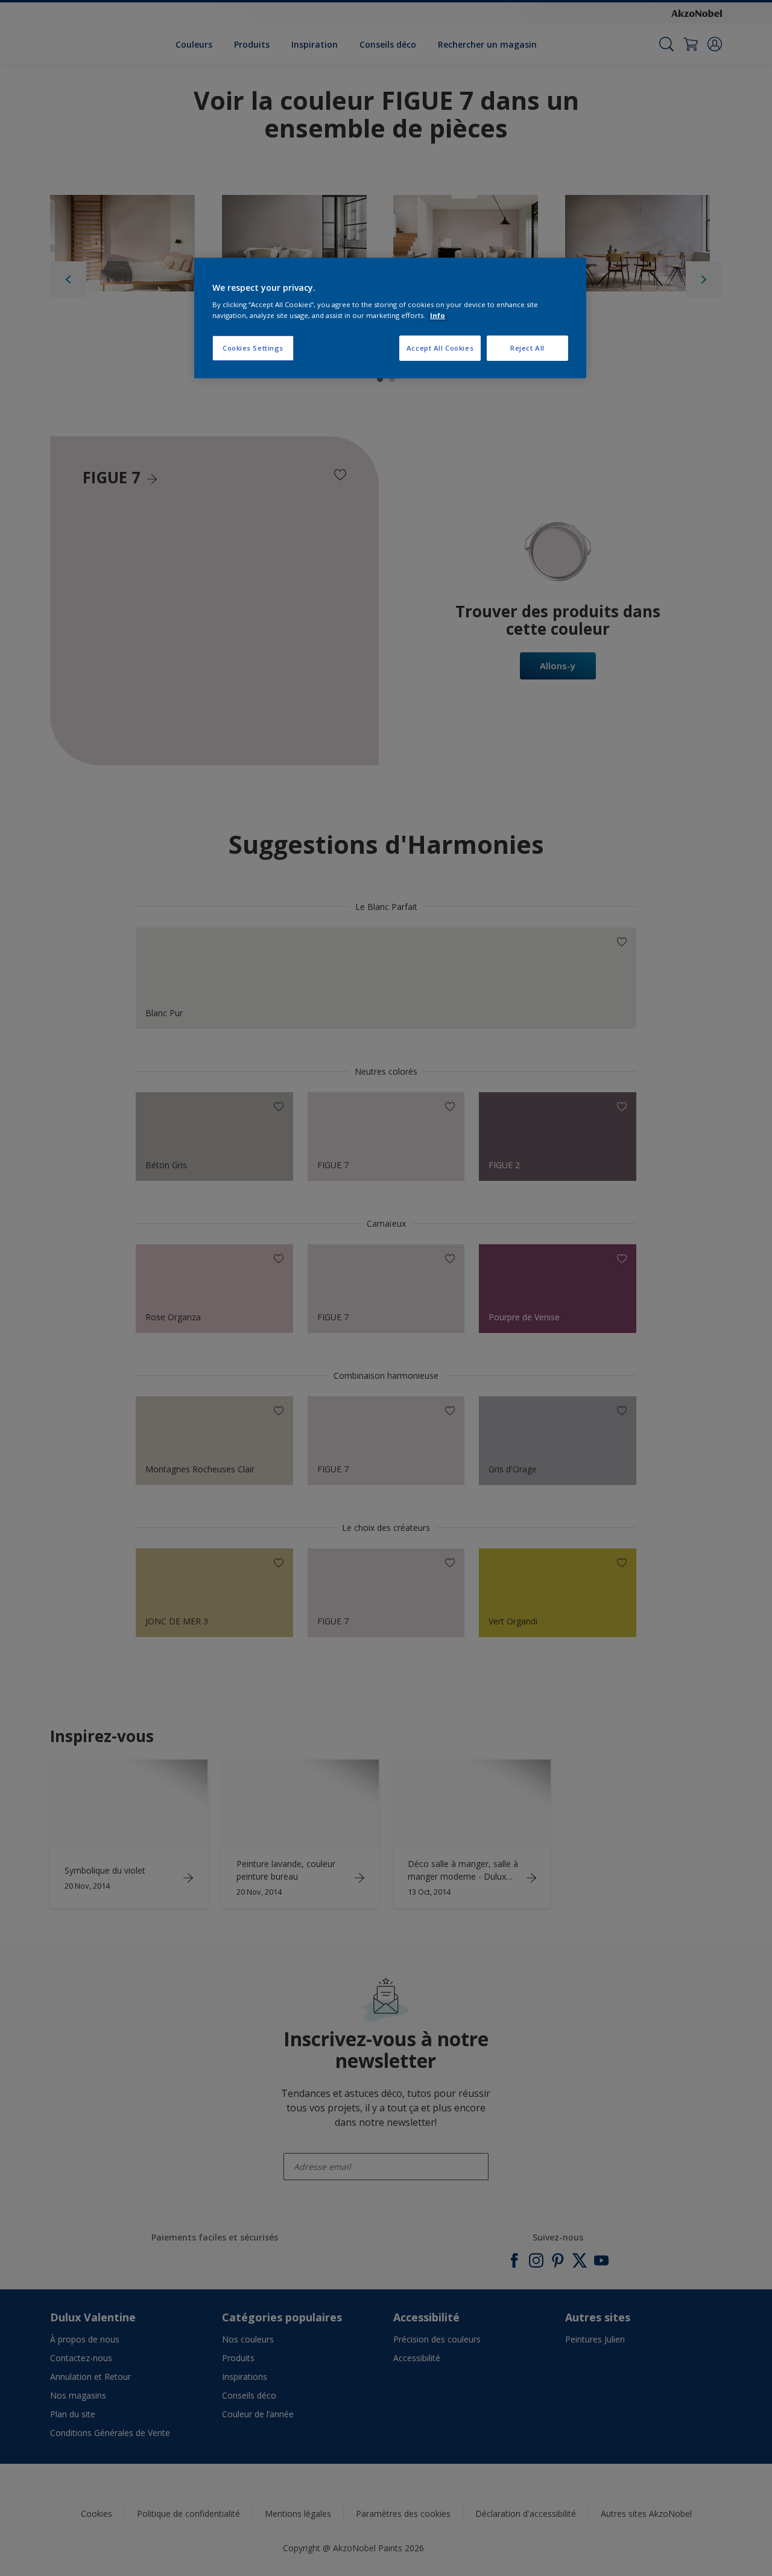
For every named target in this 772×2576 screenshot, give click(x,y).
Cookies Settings (253, 348)
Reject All (527, 348)
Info (438, 315)
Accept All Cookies (440, 348)
